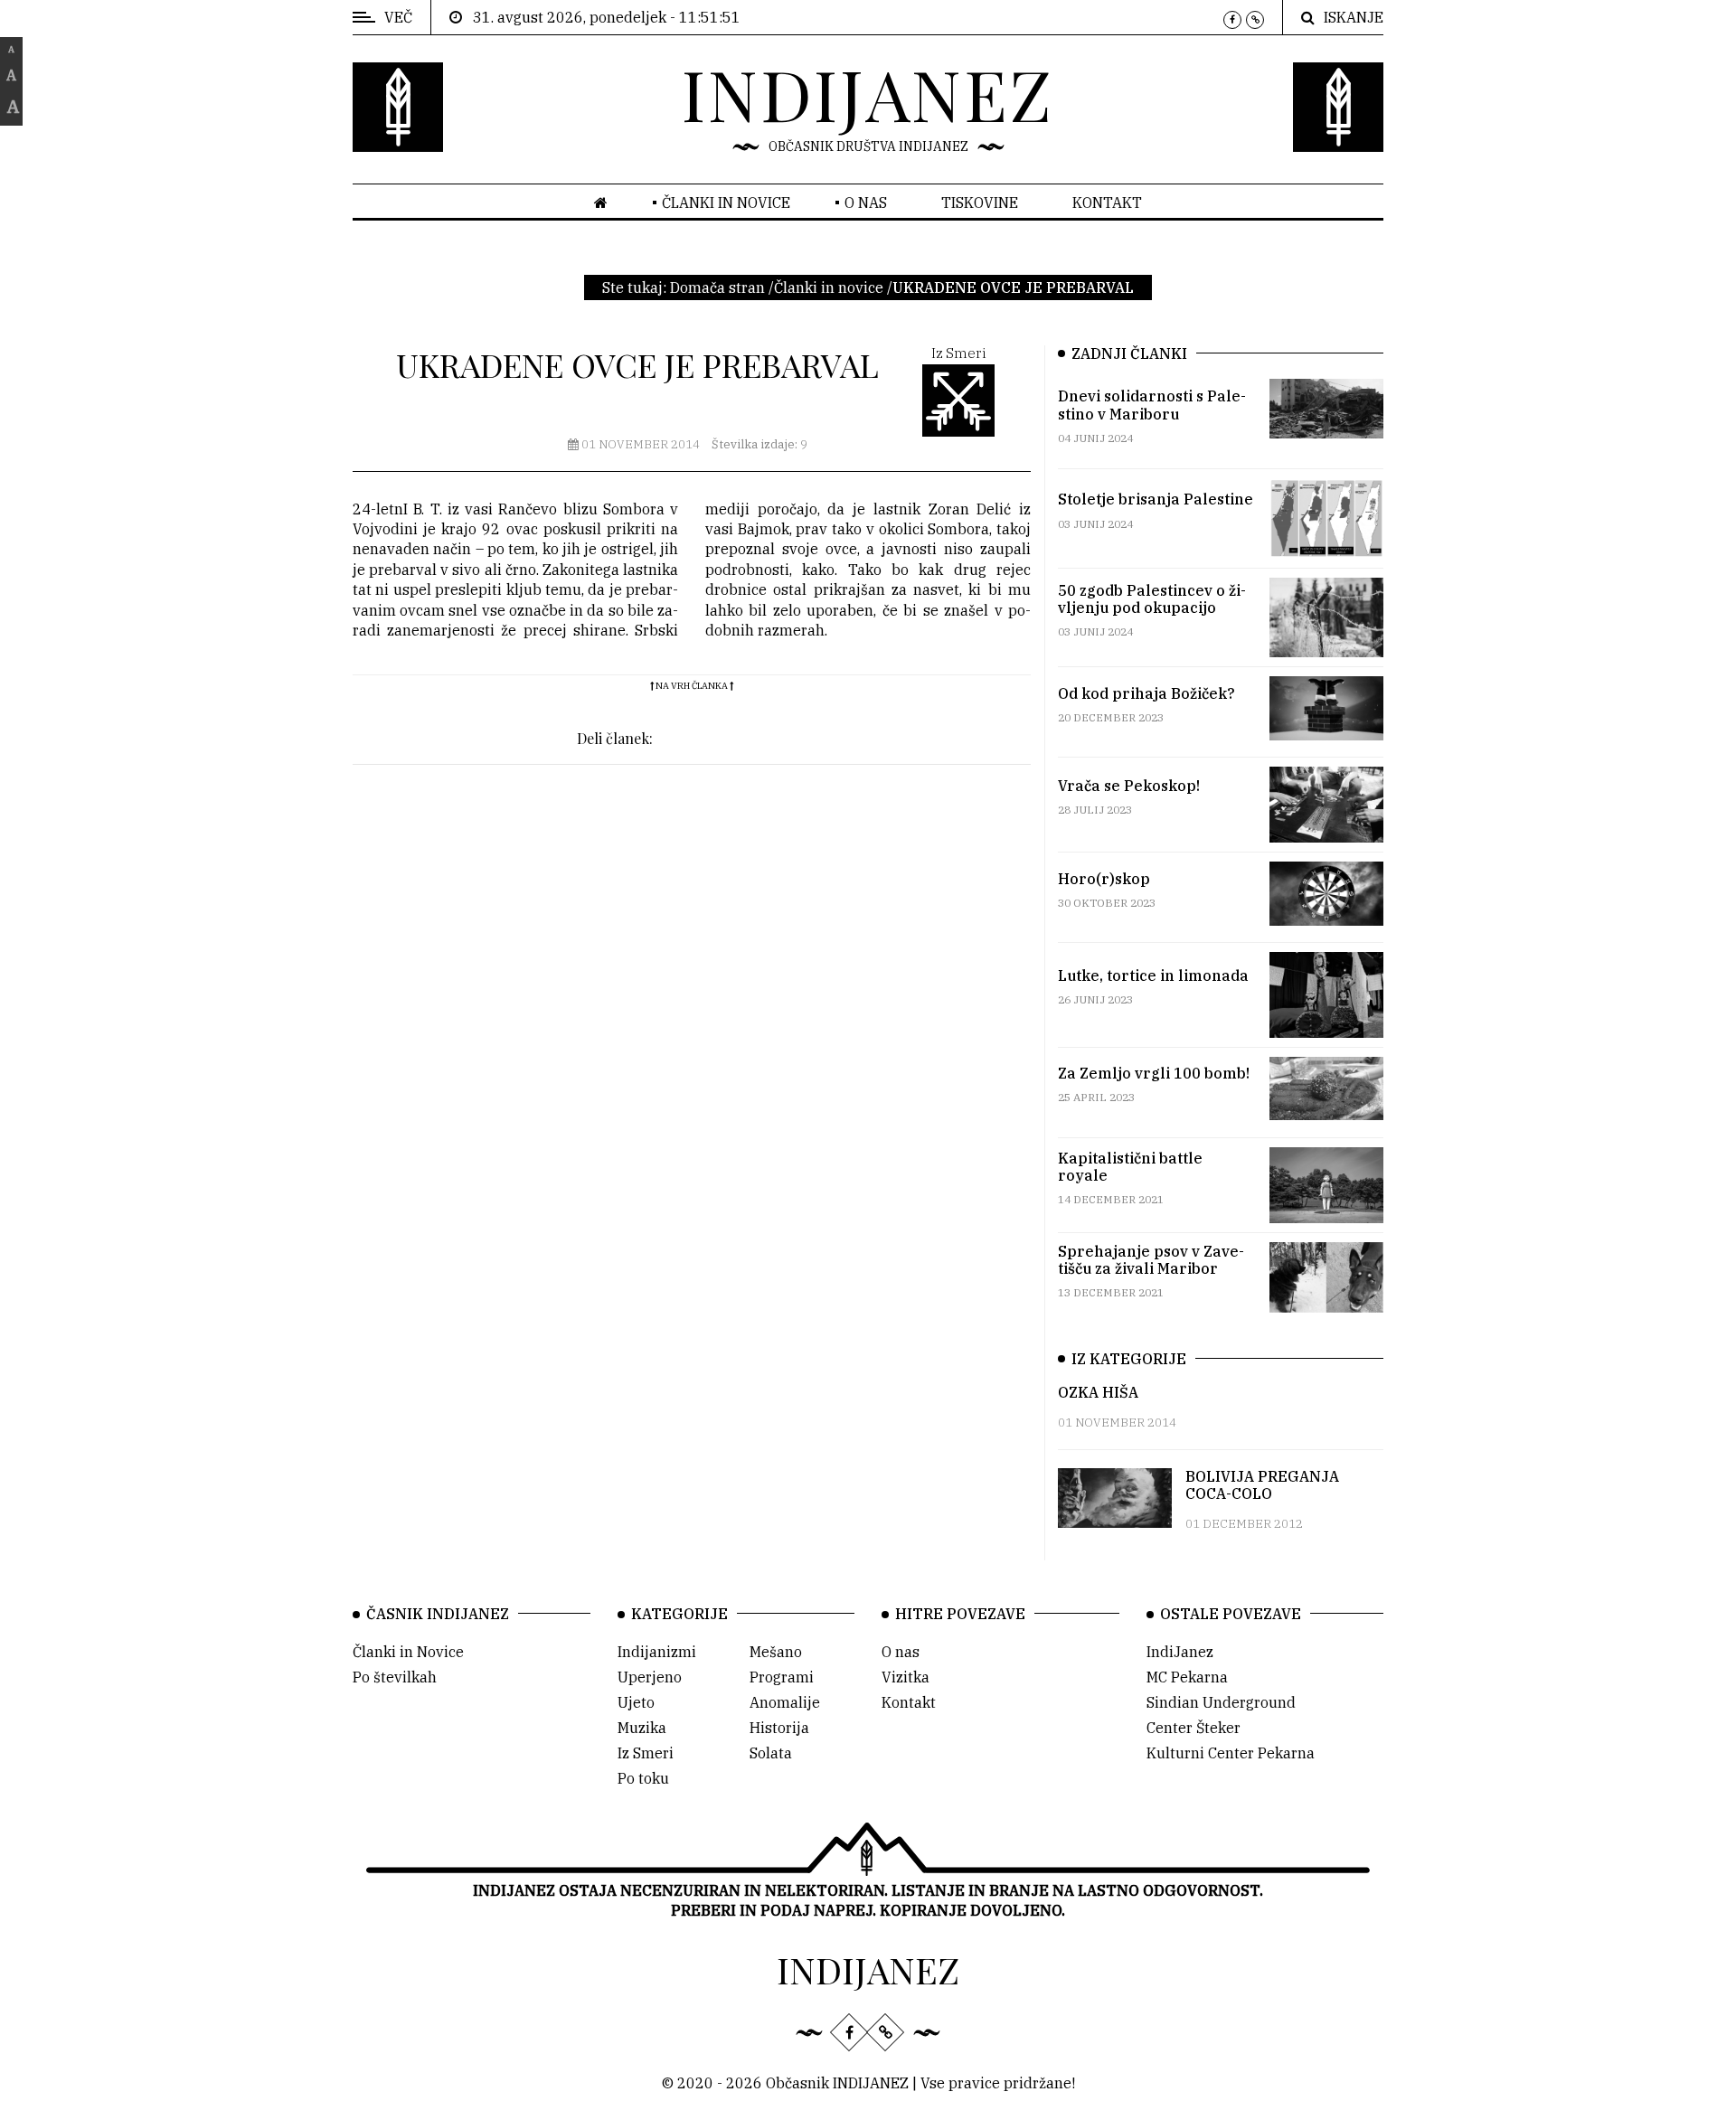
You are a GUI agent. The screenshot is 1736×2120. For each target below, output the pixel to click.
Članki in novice (726, 203)
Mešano (776, 1652)
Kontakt (1107, 203)
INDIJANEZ (868, 93)
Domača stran (717, 287)
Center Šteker (1193, 1728)
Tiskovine (980, 203)
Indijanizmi (657, 1652)
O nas (866, 203)
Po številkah (395, 1677)
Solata (771, 1753)
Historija (779, 1728)
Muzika (642, 1728)
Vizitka (906, 1677)
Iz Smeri (646, 1753)
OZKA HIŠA (1098, 1392)
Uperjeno (650, 1677)
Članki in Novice (408, 1652)
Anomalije (785, 1702)
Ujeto (636, 1702)
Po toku (643, 1778)
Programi (782, 1677)
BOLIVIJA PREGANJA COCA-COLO (1262, 1485)
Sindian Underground (1221, 1702)
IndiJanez (1180, 1652)
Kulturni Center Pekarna (1231, 1753)
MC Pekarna (1187, 1677)
